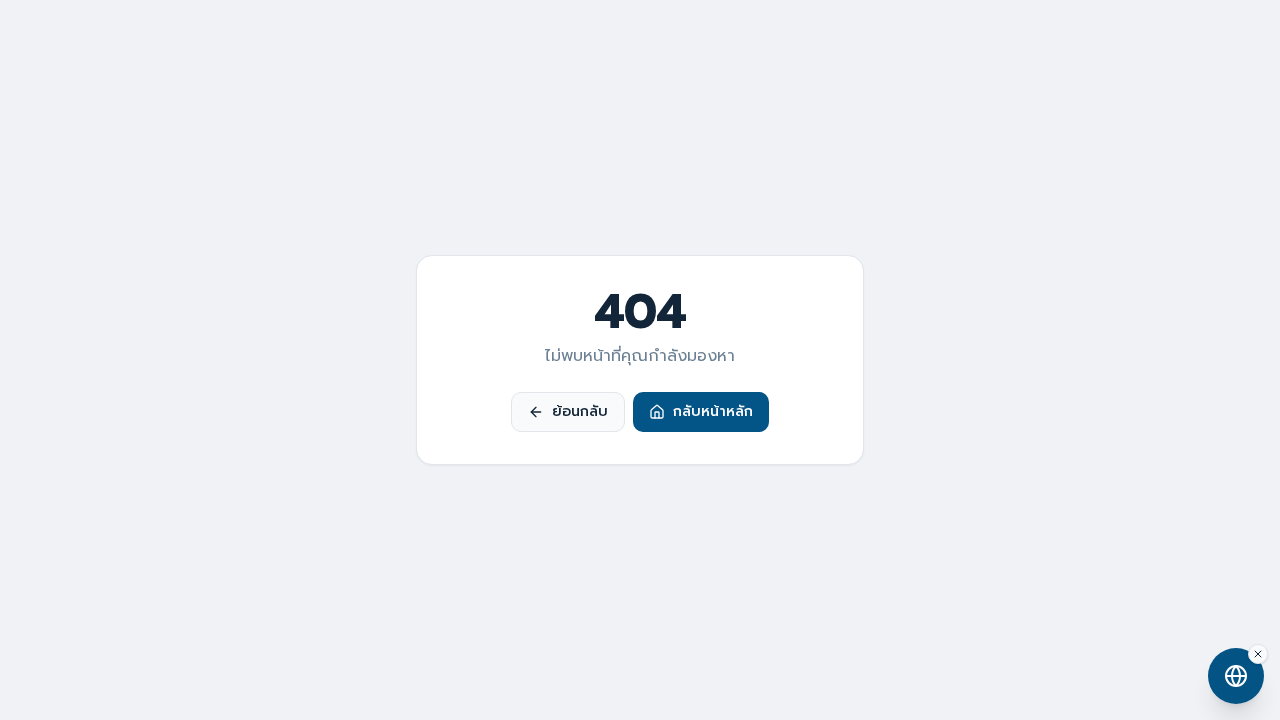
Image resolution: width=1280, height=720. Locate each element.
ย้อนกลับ (580, 411)
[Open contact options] (1236, 676)
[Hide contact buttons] (1258, 654)
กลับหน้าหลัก (713, 411)
